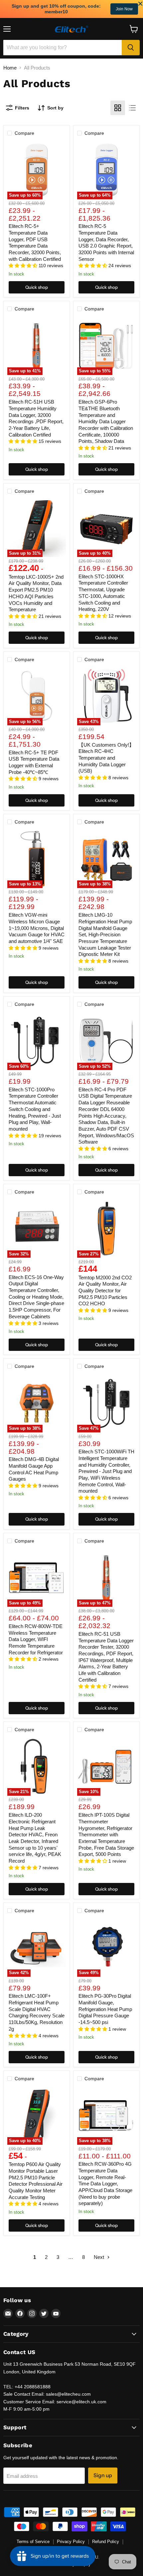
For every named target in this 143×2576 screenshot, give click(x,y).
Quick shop (37, 287)
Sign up (103, 2475)
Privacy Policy (71, 2542)
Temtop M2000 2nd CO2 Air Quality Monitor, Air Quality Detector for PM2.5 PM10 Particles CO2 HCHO (105, 1291)
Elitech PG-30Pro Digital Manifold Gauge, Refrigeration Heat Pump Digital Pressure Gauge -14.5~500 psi (105, 2009)
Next (100, 2257)
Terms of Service (33, 2542)
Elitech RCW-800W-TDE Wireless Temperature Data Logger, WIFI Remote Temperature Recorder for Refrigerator (36, 1639)
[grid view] (118, 108)
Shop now (118, 9)
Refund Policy (106, 2542)
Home (10, 68)
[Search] (131, 48)
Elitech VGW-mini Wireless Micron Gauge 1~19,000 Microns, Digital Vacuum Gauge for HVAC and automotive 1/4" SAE (37, 928)
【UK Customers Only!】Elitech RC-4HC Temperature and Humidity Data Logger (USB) (106, 758)
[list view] (132, 108)
